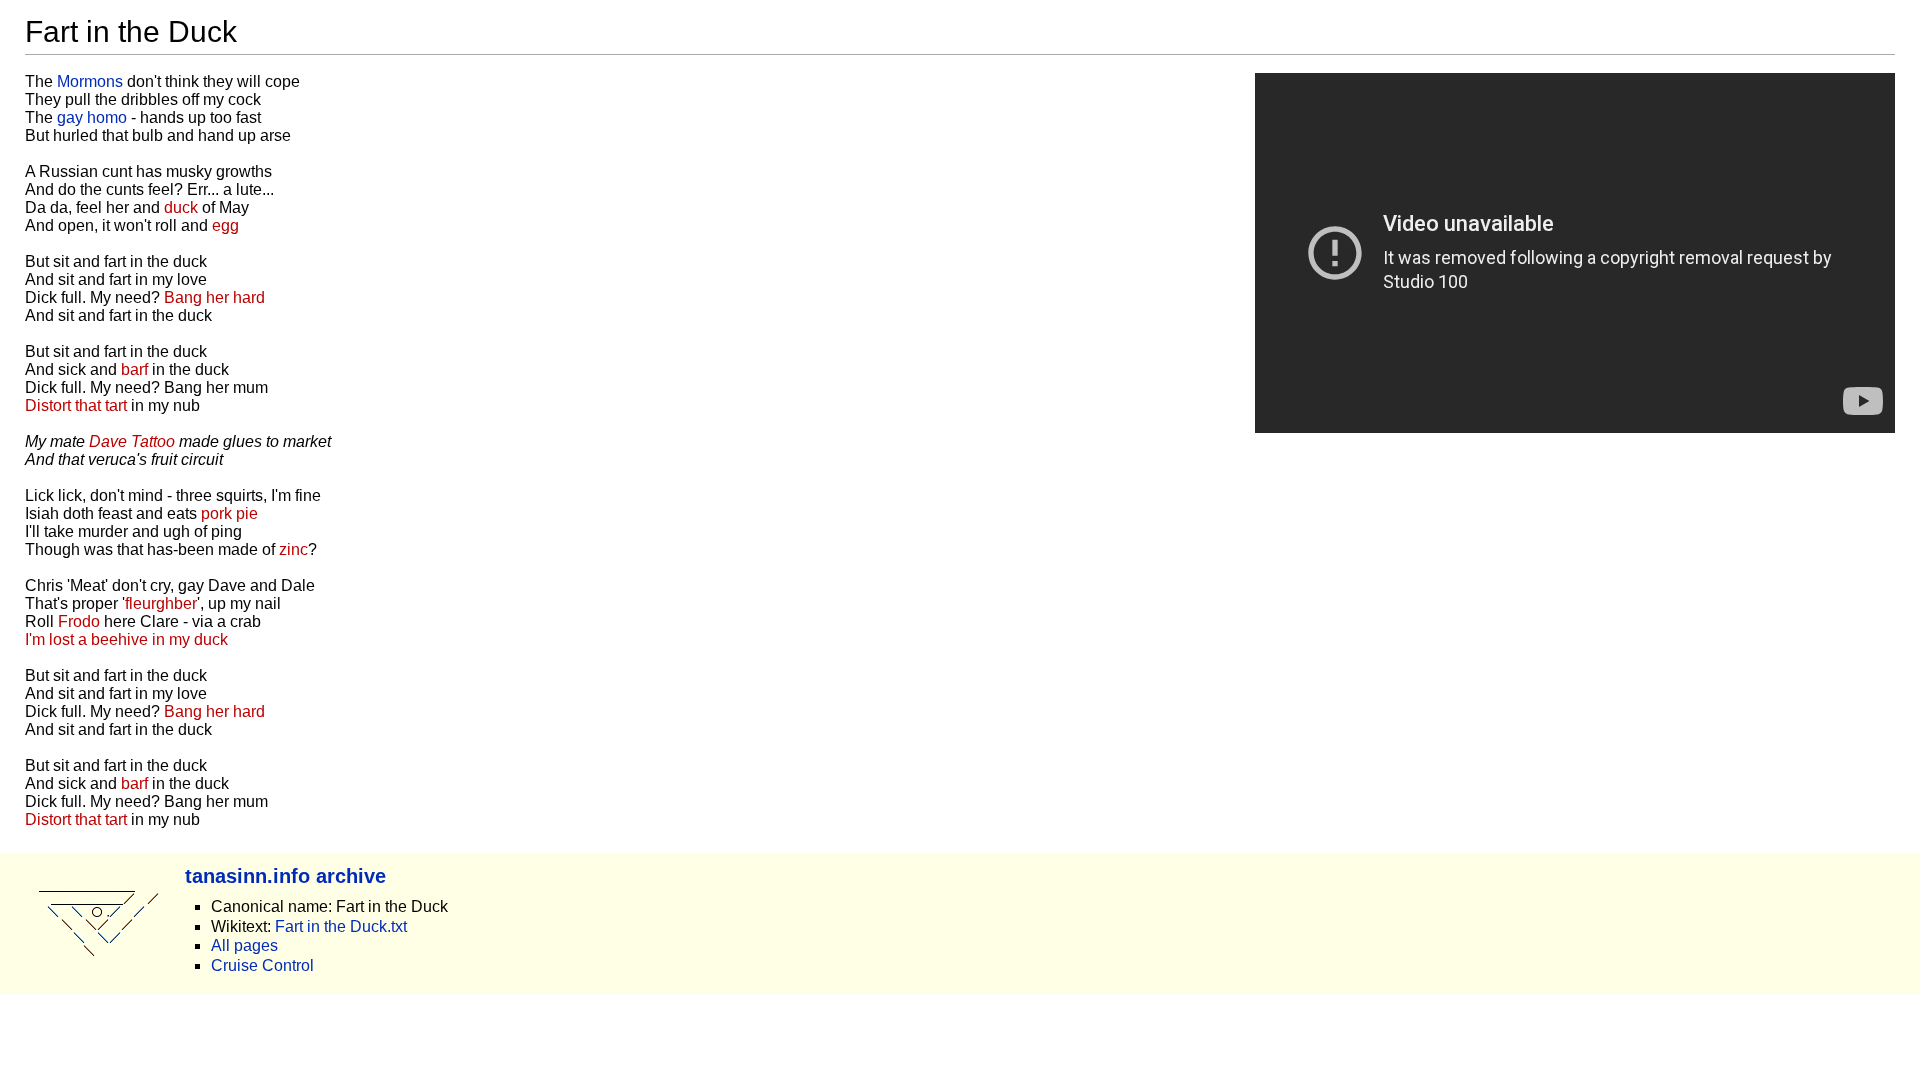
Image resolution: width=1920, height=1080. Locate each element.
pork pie (229, 513)
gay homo (92, 117)
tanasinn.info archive (285, 875)
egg (225, 225)
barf (134, 369)
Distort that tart (76, 405)
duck (181, 207)
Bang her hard (214, 297)
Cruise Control (262, 965)
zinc (293, 549)
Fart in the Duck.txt (341, 926)
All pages (244, 945)
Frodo (79, 621)
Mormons (90, 81)
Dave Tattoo (132, 441)
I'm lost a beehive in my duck (126, 639)
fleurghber (161, 603)
